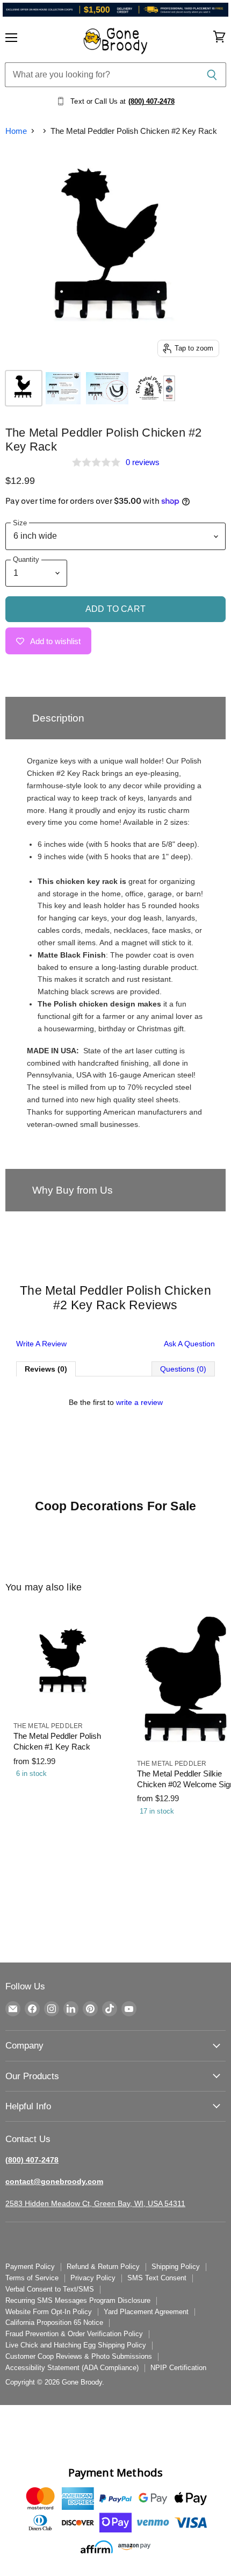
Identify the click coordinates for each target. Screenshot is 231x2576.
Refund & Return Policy (103, 2267)
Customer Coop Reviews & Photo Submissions (79, 2356)
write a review (139, 1402)
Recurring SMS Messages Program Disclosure (78, 2300)
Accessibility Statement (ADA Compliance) (72, 2368)
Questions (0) (183, 1369)
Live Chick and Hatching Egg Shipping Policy (76, 2345)
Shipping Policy (176, 2267)
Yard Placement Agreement (146, 2312)
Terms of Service (32, 2278)
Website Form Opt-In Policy (49, 2312)
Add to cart (115, 609)
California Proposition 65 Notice (54, 2322)
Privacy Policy (93, 2278)
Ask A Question (189, 1344)
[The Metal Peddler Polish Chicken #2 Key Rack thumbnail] (24, 388)
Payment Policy (30, 2267)
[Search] (212, 75)
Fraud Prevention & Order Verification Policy (74, 2334)
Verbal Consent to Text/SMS (50, 2289)
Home (16, 131)
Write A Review (41, 1344)
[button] (115, 718)
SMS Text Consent (157, 2278)
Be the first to (116, 1402)
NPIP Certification (178, 2368)
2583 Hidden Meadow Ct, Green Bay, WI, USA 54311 (95, 2203)
